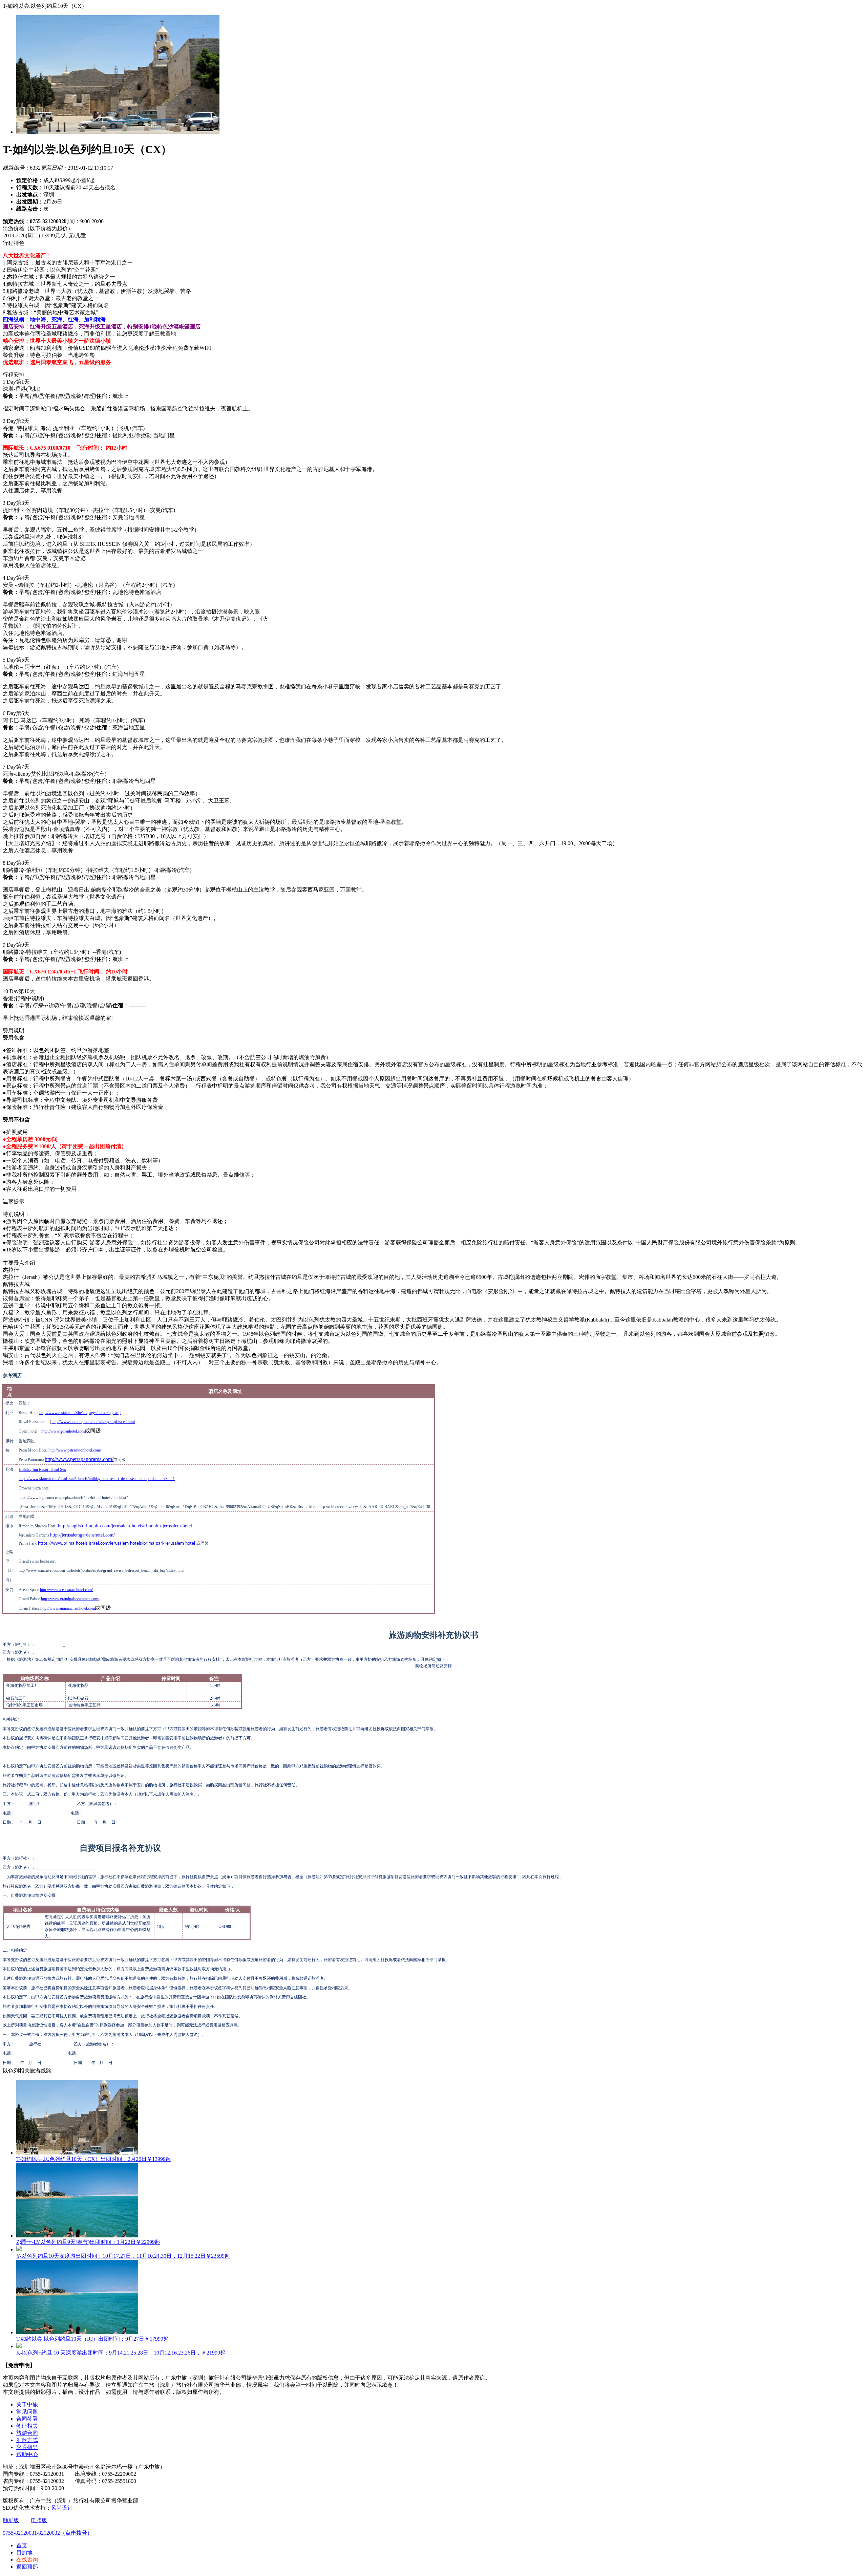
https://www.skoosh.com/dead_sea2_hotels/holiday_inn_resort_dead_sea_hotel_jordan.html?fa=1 (97, 1479)
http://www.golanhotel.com (63, 1431)
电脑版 (39, 2520)
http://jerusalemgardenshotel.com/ (82, 1535)
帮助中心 (27, 2454)
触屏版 (11, 2520)
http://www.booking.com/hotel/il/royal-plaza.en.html (93, 1422)
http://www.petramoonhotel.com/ (75, 1450)
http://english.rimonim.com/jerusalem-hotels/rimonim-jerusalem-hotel (125, 1526)
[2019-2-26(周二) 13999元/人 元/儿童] (433, 236)
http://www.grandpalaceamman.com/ (70, 1599)
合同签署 (27, 2419)
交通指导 (27, 2447)
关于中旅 (27, 2405)
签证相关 (27, 2426)
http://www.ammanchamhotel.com (68, 1608)
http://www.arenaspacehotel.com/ (66, 1590)
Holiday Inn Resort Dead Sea (42, 1469)
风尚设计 (62, 2508)
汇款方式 (27, 2440)
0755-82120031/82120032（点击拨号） (48, 2533)
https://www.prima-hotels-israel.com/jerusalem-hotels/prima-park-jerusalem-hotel (117, 1543)
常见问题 (27, 2412)
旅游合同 (27, 2433)
